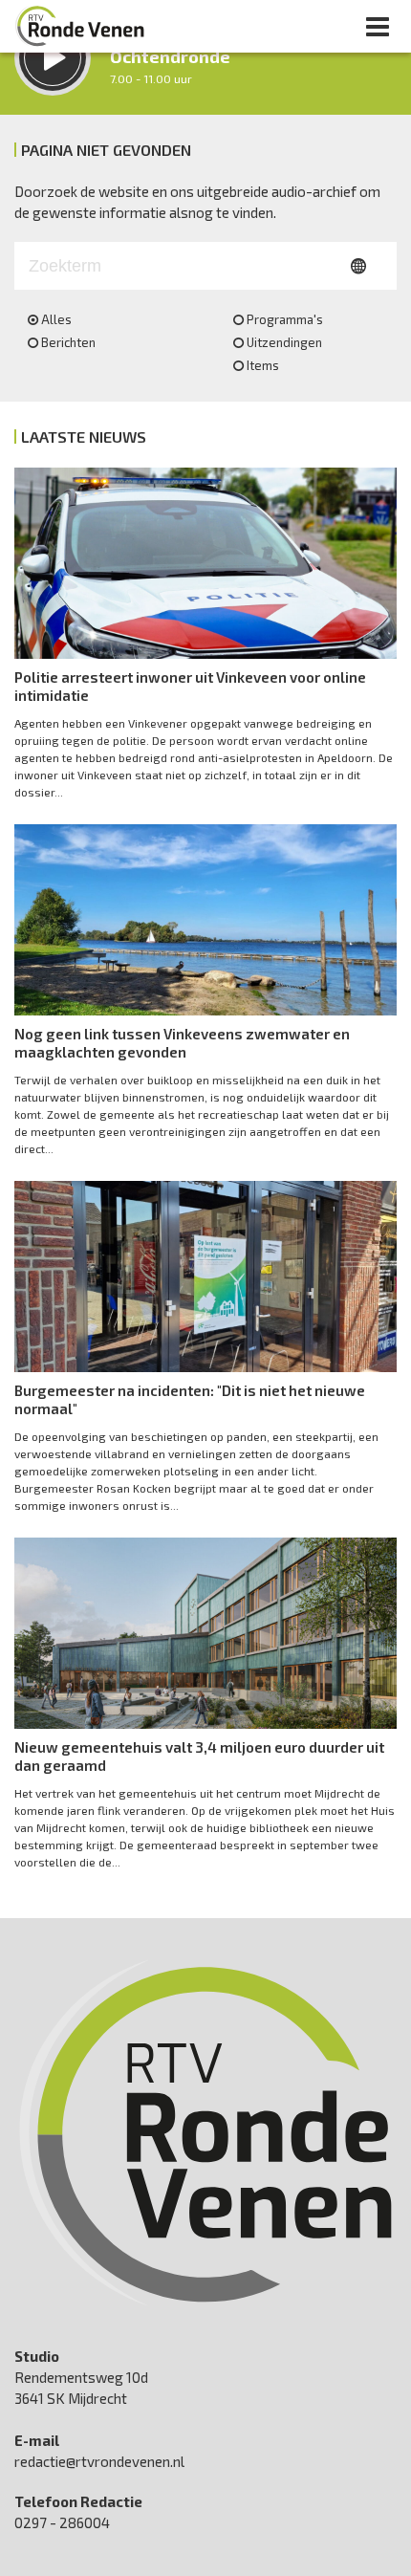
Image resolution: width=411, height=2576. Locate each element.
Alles (56, 319)
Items (263, 365)
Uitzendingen (284, 342)
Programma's (285, 319)
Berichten (68, 342)
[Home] (80, 26)
